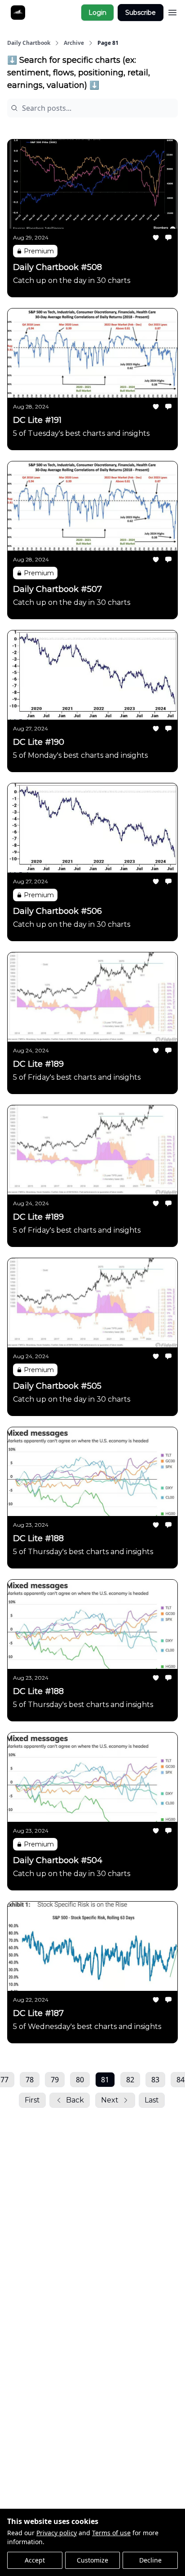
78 (30, 2080)
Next (110, 2100)
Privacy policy (57, 2533)
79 (55, 2080)
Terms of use (111, 2533)
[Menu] (172, 11)
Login (97, 13)
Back (75, 2100)
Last (152, 2100)
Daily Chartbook (29, 43)
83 (155, 2080)
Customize (92, 2560)
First (32, 2100)
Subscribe (141, 13)
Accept (35, 2560)
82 (130, 2080)
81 (105, 2080)
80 (80, 2080)
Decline (150, 2560)
